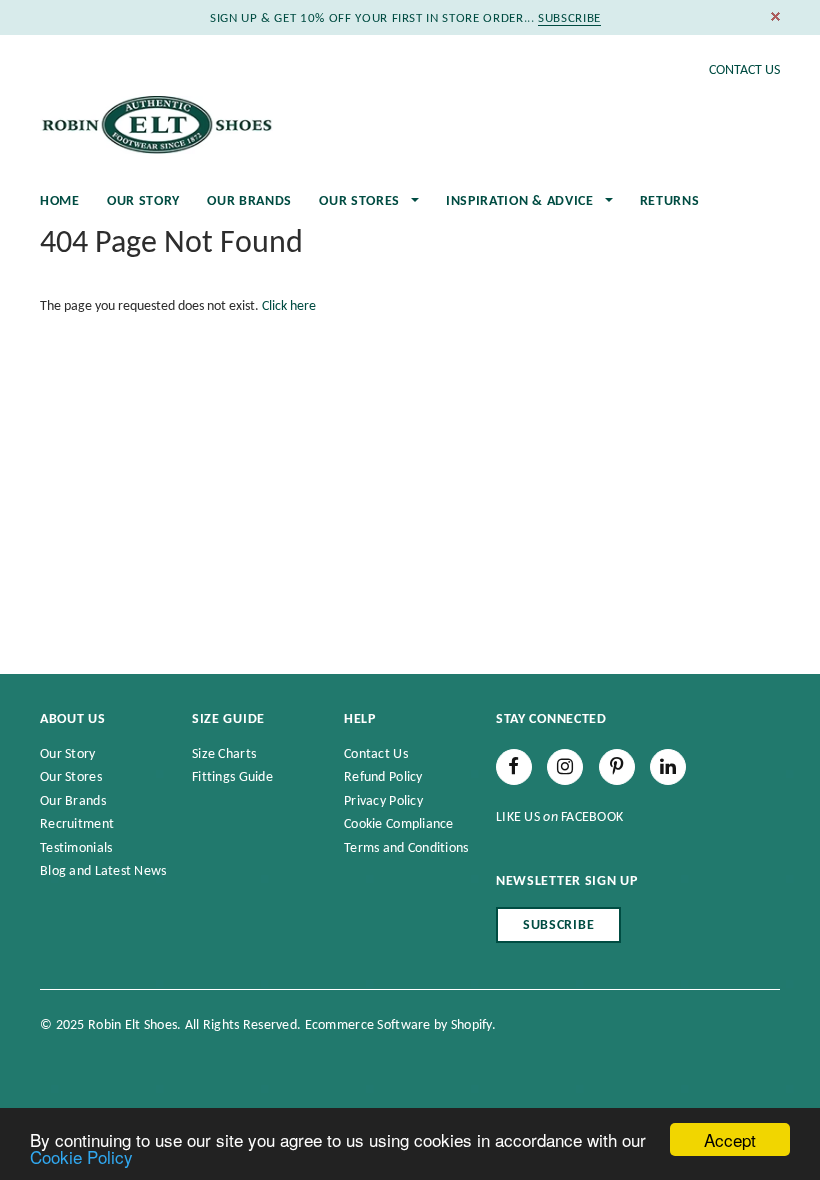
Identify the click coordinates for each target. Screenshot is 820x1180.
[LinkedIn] (668, 767)
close (775, 16)
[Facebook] (514, 767)
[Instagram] (565, 767)
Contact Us (744, 70)
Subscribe (558, 925)
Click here (289, 306)
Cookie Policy (81, 1156)
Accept (730, 1139)
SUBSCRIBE (569, 18)
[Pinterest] (617, 767)
